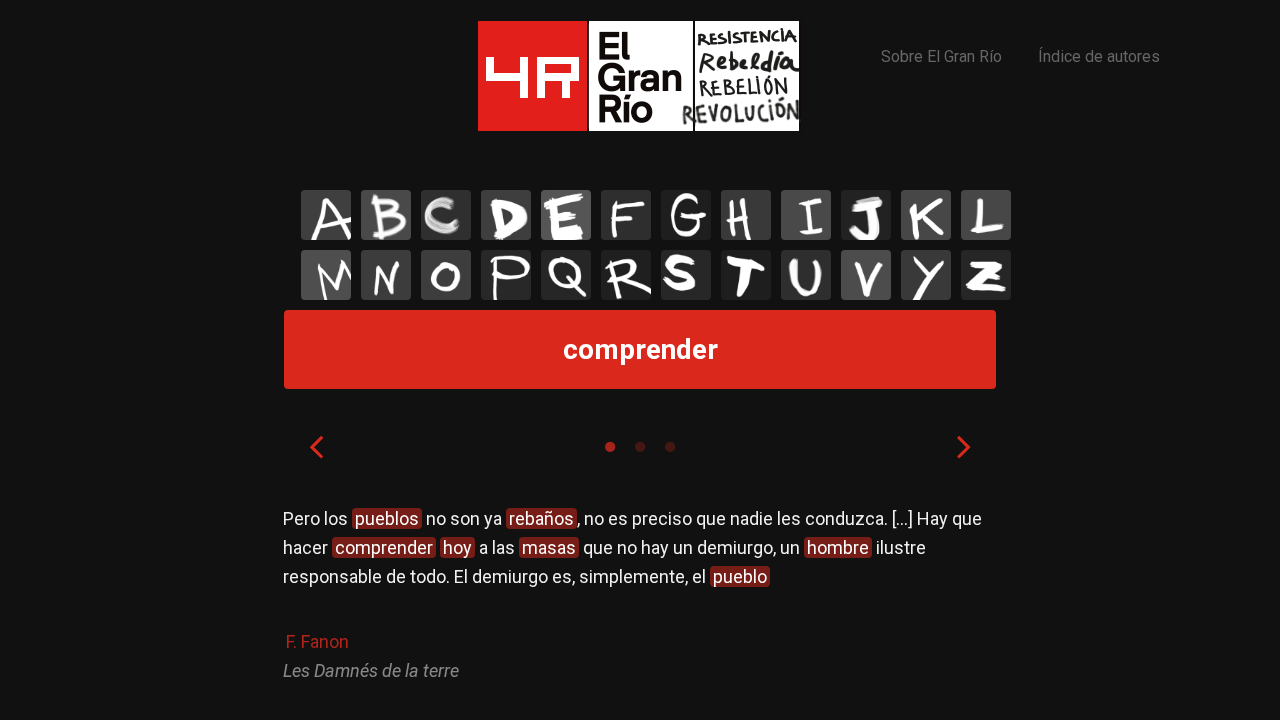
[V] (866, 275)
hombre (838, 547)
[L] (986, 215)
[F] (626, 215)
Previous (316, 446)
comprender (384, 547)
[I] (806, 215)
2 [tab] (640, 447)
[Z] (986, 275)
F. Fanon (317, 641)
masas (549, 547)
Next (964, 446)
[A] (326, 215)
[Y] (926, 275)
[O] (446, 275)
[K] (926, 215)
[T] (746, 275)
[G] (686, 215)
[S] (686, 275)
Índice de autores (1099, 56)
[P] (506, 275)
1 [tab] (610, 447)
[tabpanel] (640, 595)
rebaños (541, 518)
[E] (566, 215)
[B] (386, 215)
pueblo (740, 576)
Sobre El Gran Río (941, 56)
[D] (506, 215)
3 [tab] (670, 447)
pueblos (387, 518)
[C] (446, 215)
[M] (326, 275)
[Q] (566, 275)
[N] (386, 275)
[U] (806, 275)
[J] (866, 215)
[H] (746, 215)
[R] (626, 275)
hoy (457, 547)
